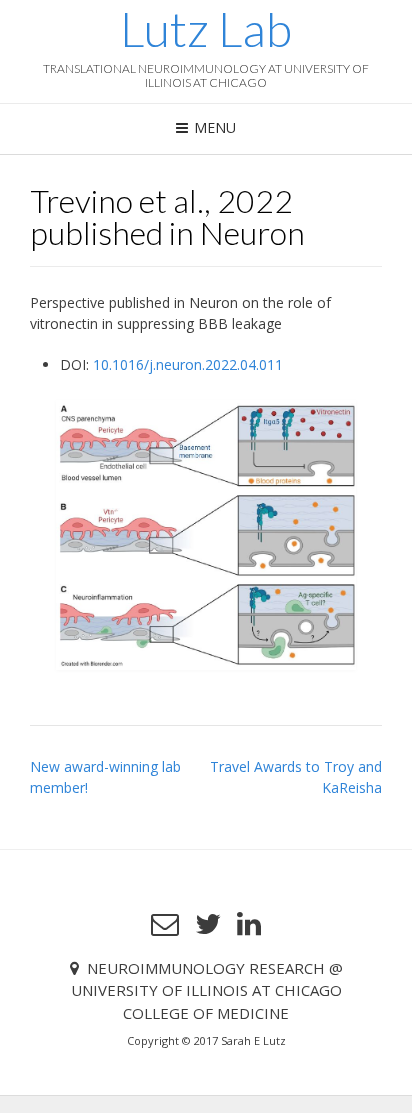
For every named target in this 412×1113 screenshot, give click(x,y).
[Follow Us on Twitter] (208, 924)
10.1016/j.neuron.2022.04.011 (188, 364)
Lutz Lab (206, 29)
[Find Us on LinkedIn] (249, 924)
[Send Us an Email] (165, 924)
